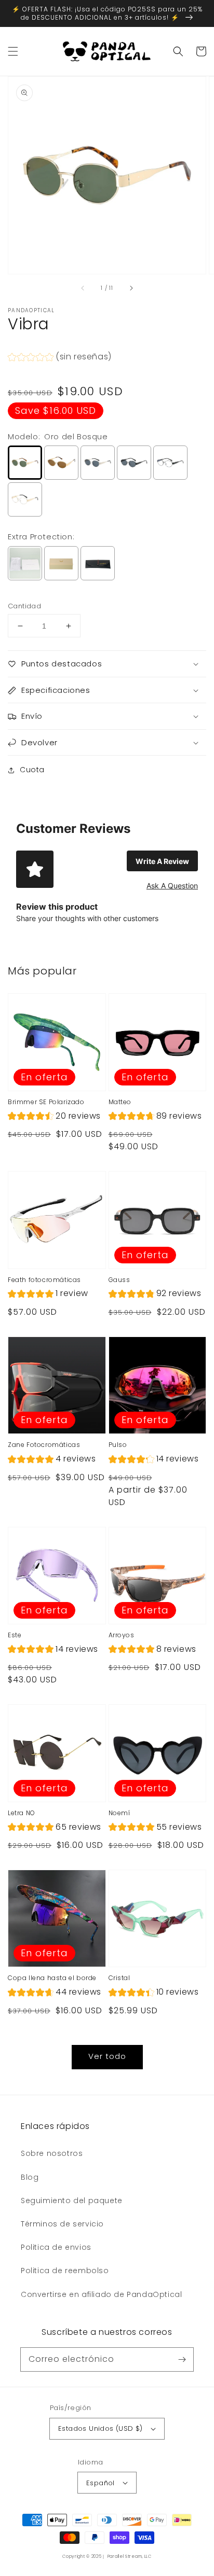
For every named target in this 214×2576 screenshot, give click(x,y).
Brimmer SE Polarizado (46, 1102)
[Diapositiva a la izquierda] (83, 288)
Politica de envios (56, 2247)
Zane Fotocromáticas (44, 1445)
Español (101, 2483)
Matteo (120, 1102)
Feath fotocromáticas (44, 1280)
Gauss (119, 1280)
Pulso (118, 1445)
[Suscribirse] (182, 2359)
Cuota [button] (32, 770)
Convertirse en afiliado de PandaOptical (101, 2294)
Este (15, 1635)
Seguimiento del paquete (72, 2201)
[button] (13, 51)
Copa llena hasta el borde (52, 1978)
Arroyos (122, 1635)
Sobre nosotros (52, 2153)
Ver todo (107, 2056)
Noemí (119, 1813)
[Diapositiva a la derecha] (131, 288)
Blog (30, 2177)
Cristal (119, 1978)
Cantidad (24, 606)
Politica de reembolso (65, 2271)
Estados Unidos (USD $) (101, 2428)
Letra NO (22, 1813)
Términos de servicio (62, 2224)
